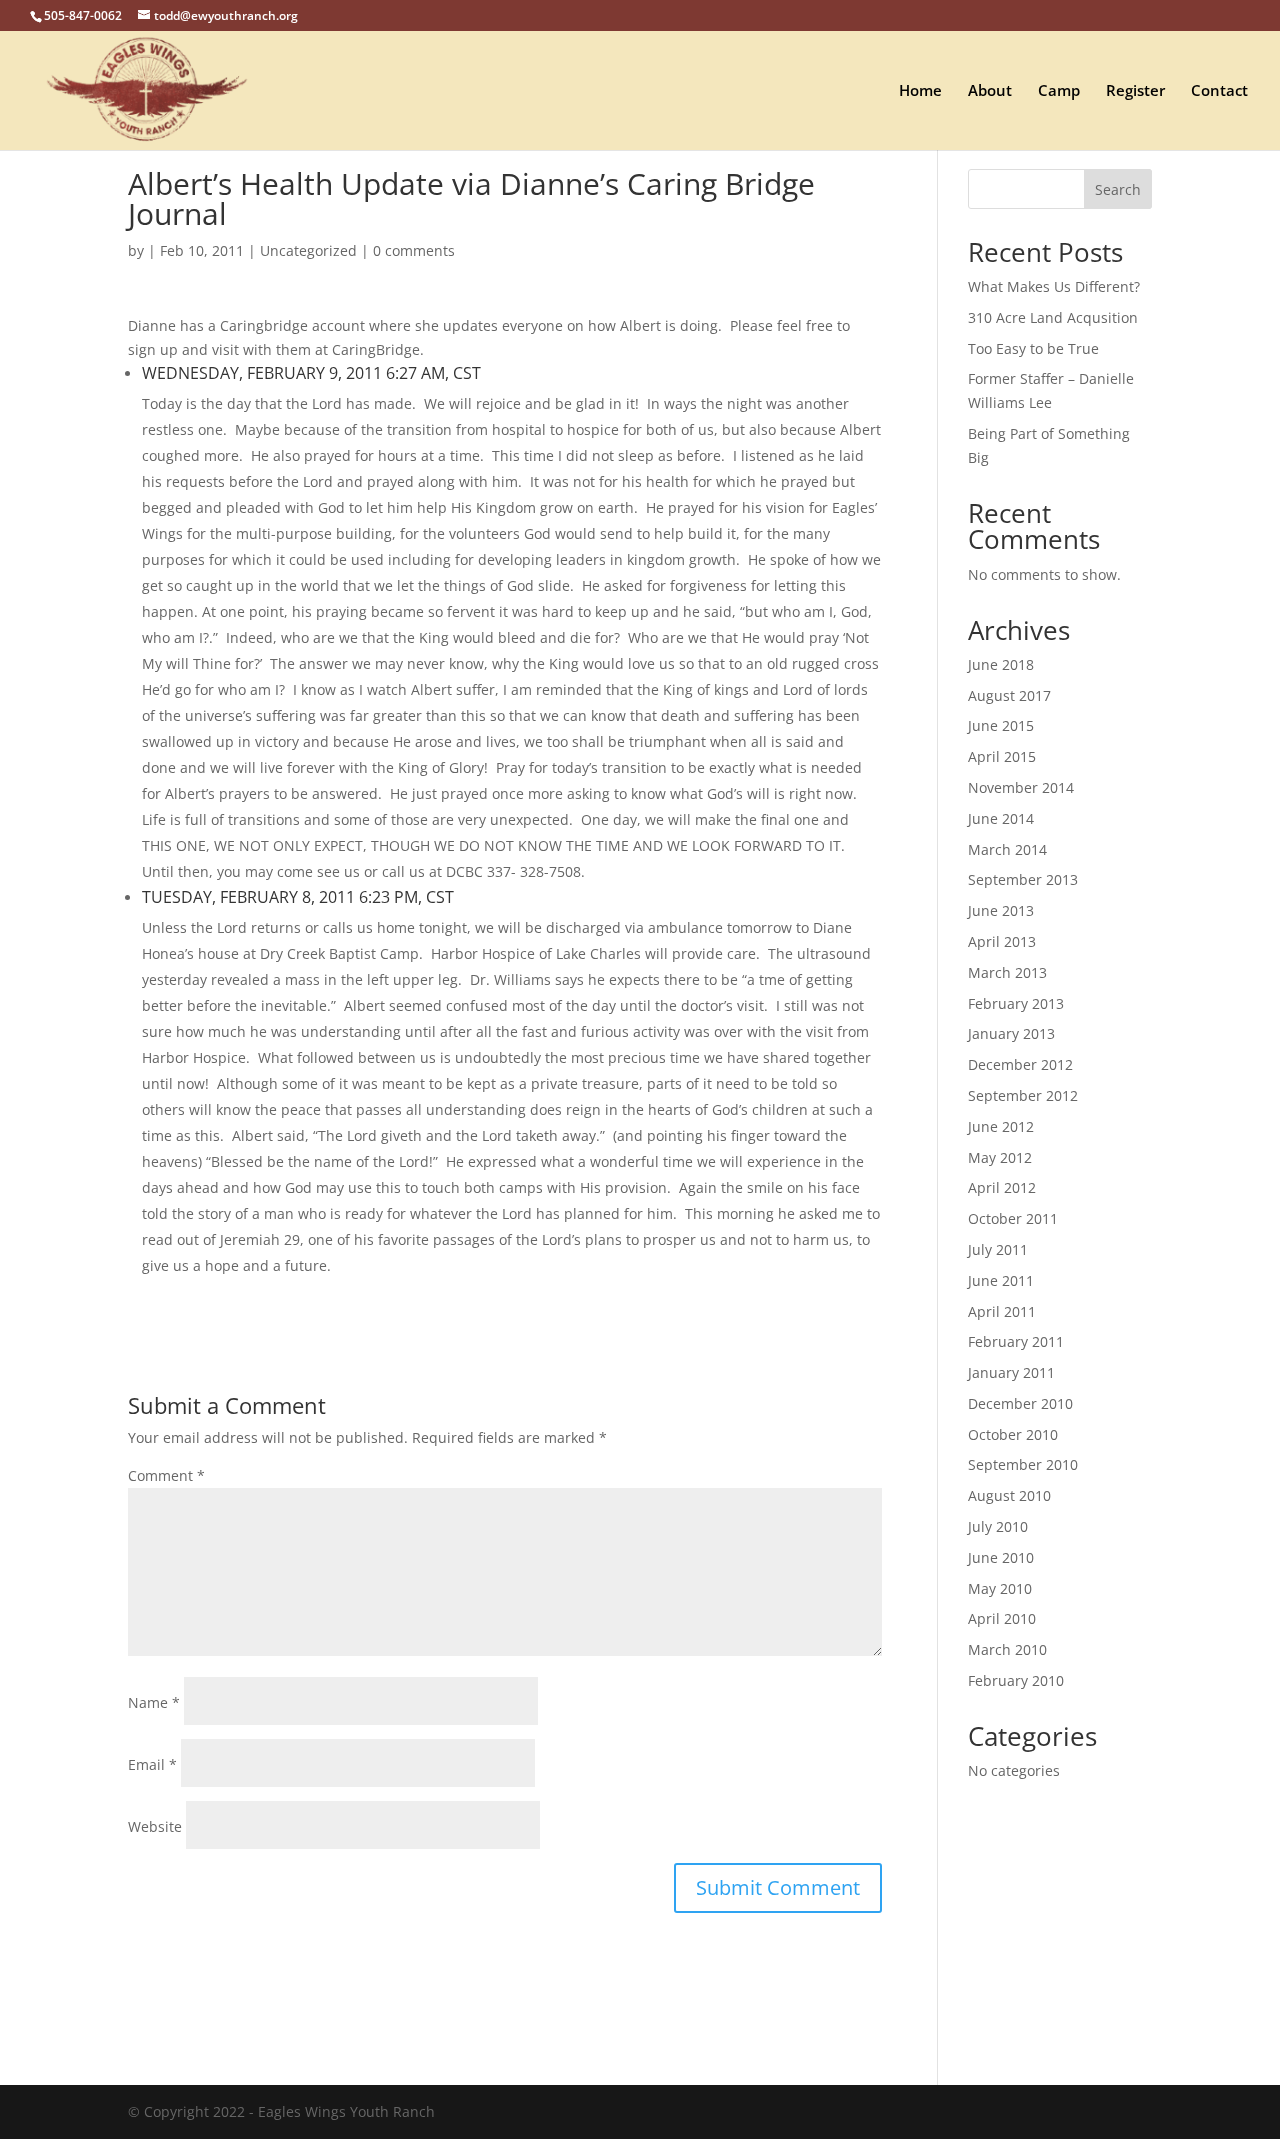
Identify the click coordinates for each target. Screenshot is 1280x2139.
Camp (1059, 91)
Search (1118, 189)
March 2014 (1007, 849)
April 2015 (1002, 756)
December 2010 (1020, 1403)
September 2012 (1023, 1095)
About (990, 91)
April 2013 (1002, 941)
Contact (1219, 91)
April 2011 (1002, 1311)
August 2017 (1009, 695)
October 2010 (1013, 1434)
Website (155, 1826)
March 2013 (1007, 972)
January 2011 (1011, 1372)
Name (154, 1702)
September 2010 (1023, 1464)
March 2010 (1007, 1649)
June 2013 (1001, 910)
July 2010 (998, 1526)
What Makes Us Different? (1054, 286)
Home (920, 91)
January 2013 (1011, 1033)
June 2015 (1001, 725)
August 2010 (1009, 1495)
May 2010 (1000, 1588)
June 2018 (1001, 664)
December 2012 (1020, 1064)
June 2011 (1001, 1280)
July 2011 (998, 1249)
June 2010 (1001, 1557)
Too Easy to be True (1033, 348)
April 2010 (1002, 1618)
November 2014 (1021, 787)
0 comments (414, 250)
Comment (166, 1475)
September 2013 (1023, 879)
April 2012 (1002, 1187)
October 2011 (1013, 1218)
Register (1135, 91)
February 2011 (1016, 1341)
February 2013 (1016, 1003)
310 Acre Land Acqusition (1053, 317)
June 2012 (1001, 1126)
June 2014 (1001, 818)
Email (152, 1764)
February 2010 (1016, 1680)
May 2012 (1000, 1157)
